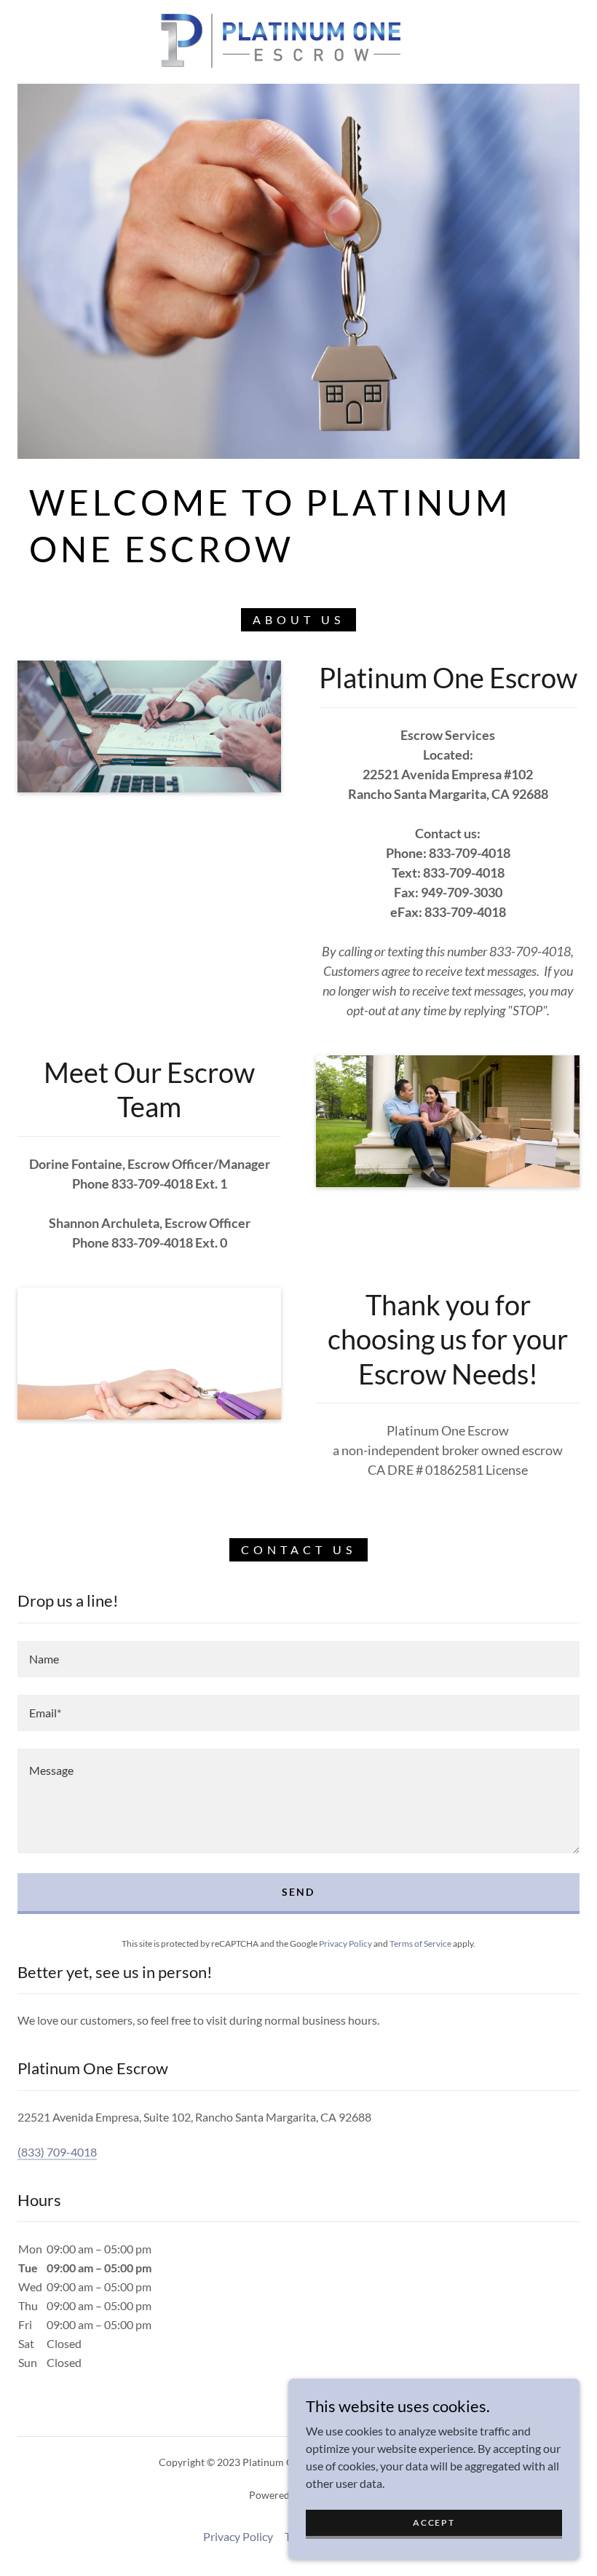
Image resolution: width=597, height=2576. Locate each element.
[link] (281, 41)
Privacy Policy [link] (345, 1943)
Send (298, 1892)
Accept (434, 2522)
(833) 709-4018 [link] (57, 2152)
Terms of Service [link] (420, 1943)
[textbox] (298, 1659)
